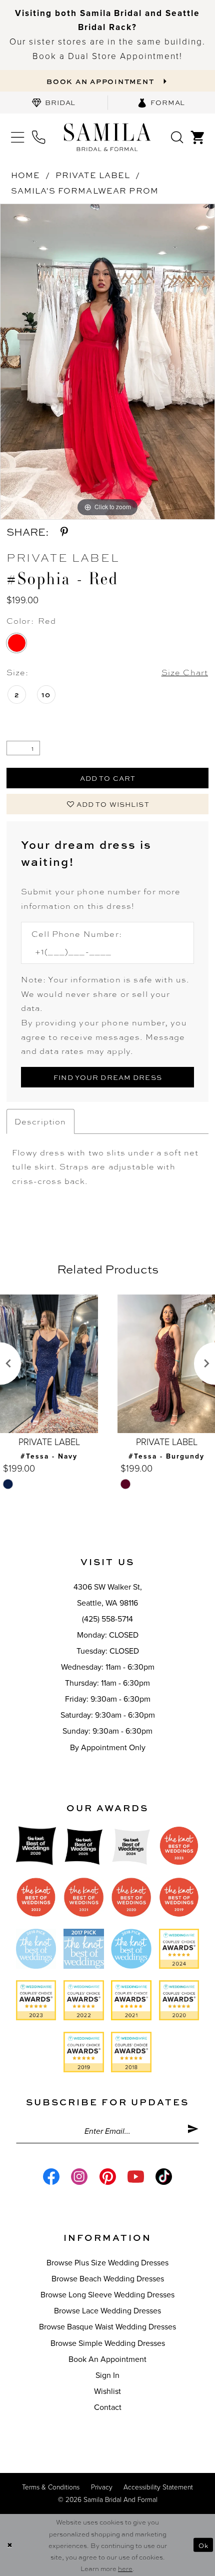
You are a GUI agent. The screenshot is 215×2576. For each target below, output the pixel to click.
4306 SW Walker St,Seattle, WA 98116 (108, 1595)
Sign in (107, 2375)
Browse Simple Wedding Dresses (108, 2343)
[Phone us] (38, 137)
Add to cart (108, 778)
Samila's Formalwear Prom (85, 190)
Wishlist (107, 2391)
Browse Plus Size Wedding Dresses (107, 2263)
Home (26, 175)
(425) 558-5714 (107, 1619)
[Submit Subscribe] (193, 2131)
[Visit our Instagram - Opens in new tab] (79, 2177)
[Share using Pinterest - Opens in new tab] (64, 532)
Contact (108, 2407)
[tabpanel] (107, 362)
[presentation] (49, 1364)
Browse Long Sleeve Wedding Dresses (107, 2295)
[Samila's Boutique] (107, 137)
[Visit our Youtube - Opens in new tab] (136, 2177)
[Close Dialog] (9, 2545)
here (125, 2568)
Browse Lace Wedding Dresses (107, 2311)
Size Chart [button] (185, 672)
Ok (203, 2545)
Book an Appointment (107, 2359)
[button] (17, 137)
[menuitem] (54, 103)
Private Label (93, 175)
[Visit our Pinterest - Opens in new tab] (107, 2177)
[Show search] (177, 137)
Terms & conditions (51, 2487)
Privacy (102, 2487)
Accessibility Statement (158, 2487)
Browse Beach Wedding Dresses (108, 2279)
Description (40, 1121)
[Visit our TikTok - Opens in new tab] (164, 2177)
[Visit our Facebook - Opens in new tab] (51, 2177)
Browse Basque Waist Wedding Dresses (107, 2327)
